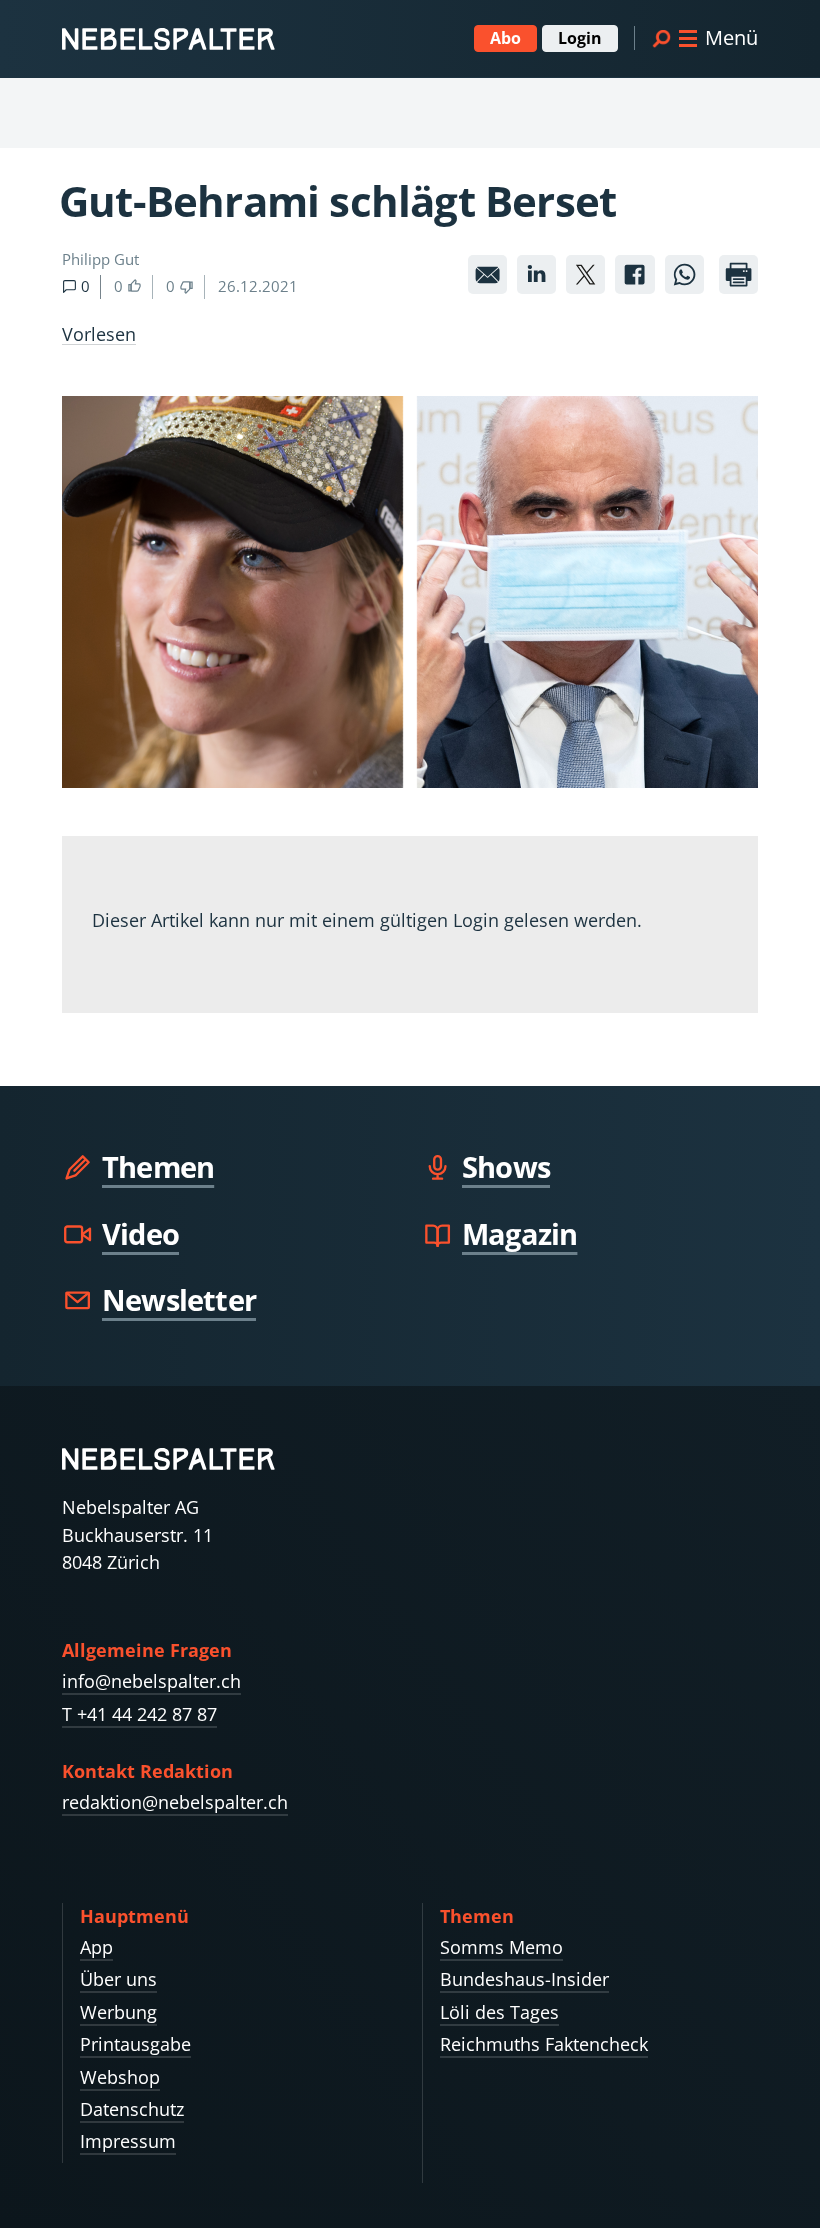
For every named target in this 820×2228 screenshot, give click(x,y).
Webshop (120, 2077)
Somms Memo (501, 1947)
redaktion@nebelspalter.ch (175, 1802)
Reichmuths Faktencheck (544, 2044)
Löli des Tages (499, 2012)
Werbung (118, 2012)
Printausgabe (135, 2044)
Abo (505, 38)
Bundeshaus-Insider (524, 1979)
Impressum (128, 2141)
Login (580, 38)
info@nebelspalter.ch (151, 1681)
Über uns (118, 1979)
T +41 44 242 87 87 (139, 1714)
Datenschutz (132, 2109)
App (96, 1947)
